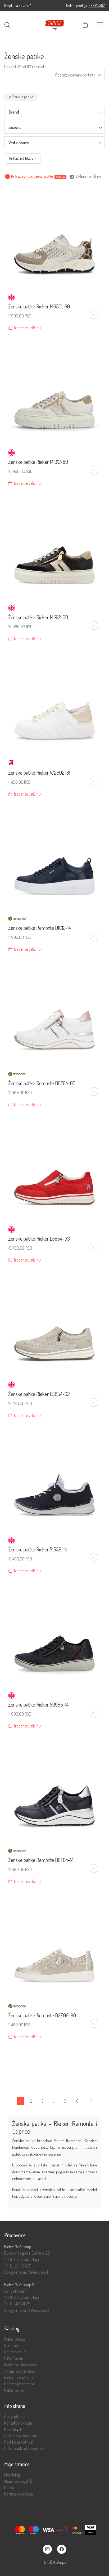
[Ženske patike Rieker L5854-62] (54, 1324)
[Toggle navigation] (100, 25)
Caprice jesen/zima (20, 2384)
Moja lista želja (18, 2481)
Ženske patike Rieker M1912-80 (38, 462)
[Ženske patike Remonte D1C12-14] (54, 858)
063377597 (97, 5)
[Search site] (7, 25)
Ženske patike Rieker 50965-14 (38, 1704)
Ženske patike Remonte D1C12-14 (40, 928)
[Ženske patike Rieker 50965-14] (54, 1635)
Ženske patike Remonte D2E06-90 (42, 2015)
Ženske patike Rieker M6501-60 (39, 306)
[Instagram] (47, 2549)
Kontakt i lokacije (18, 2423)
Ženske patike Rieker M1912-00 (38, 617)
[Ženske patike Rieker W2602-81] (54, 702)
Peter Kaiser (14, 2358)
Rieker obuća (15, 2339)
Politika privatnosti (19, 2442)
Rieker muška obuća (21, 2365)
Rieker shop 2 (38, 2310)
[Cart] (85, 25)
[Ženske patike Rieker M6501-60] (54, 236)
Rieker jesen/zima (19, 2378)
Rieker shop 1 (38, 2272)
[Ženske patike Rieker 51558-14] (54, 1479)
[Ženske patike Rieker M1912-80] (54, 392)
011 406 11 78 (20, 2304)
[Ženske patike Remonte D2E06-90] (54, 1945)
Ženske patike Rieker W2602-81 (39, 773)
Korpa (9, 2488)
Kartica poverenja (19, 2494)
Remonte (12, 2346)
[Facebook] (62, 2549)
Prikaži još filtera (21, 158)
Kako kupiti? (14, 2429)
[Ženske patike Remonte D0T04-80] (54, 1013)
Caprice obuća (16, 2352)
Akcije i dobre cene (19, 2371)
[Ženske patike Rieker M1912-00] (54, 547)
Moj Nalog (12, 2475)
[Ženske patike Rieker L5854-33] (54, 1168)
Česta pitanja (15, 2417)
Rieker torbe (14, 2390)
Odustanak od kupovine (23, 2449)
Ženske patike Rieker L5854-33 (39, 1238)
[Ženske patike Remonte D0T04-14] (54, 1790)
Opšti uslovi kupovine (21, 2436)
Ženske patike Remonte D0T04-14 (41, 1860)
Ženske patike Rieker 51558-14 (38, 1549)
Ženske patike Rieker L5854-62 (39, 1394)
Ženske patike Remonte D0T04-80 (42, 1083)
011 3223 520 (21, 2266)
